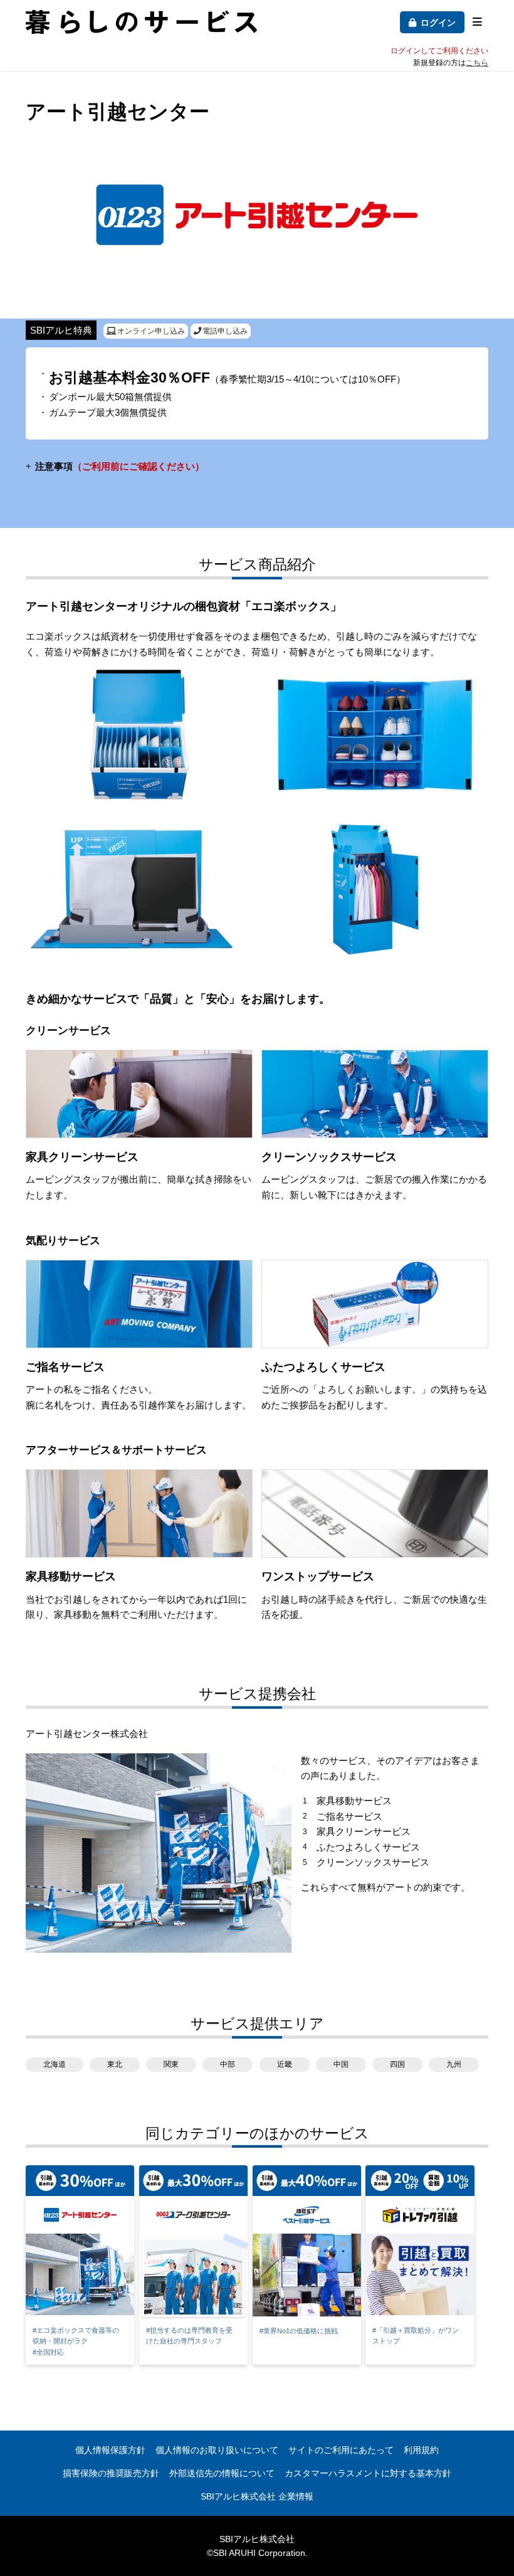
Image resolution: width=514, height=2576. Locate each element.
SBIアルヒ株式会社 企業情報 (257, 2496)
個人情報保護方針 (110, 2450)
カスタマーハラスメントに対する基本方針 (368, 2473)
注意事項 (120, 466)
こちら (477, 63)
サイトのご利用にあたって (341, 2450)
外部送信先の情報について (222, 2473)
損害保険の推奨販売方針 (111, 2473)
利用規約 (421, 2450)
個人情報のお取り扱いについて (217, 2450)
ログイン (438, 23)
